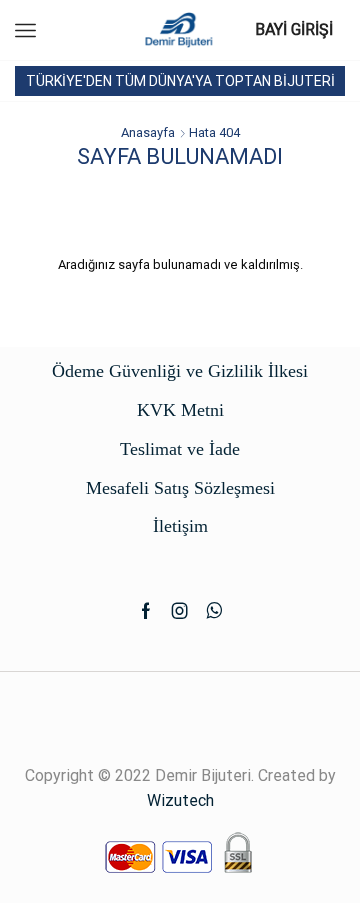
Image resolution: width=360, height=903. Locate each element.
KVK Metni (180, 410)
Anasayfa (148, 132)
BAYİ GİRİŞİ (294, 29)
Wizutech (180, 800)
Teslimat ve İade (180, 449)
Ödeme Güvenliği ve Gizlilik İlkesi (180, 371)
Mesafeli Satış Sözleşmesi (180, 488)
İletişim (180, 526)
